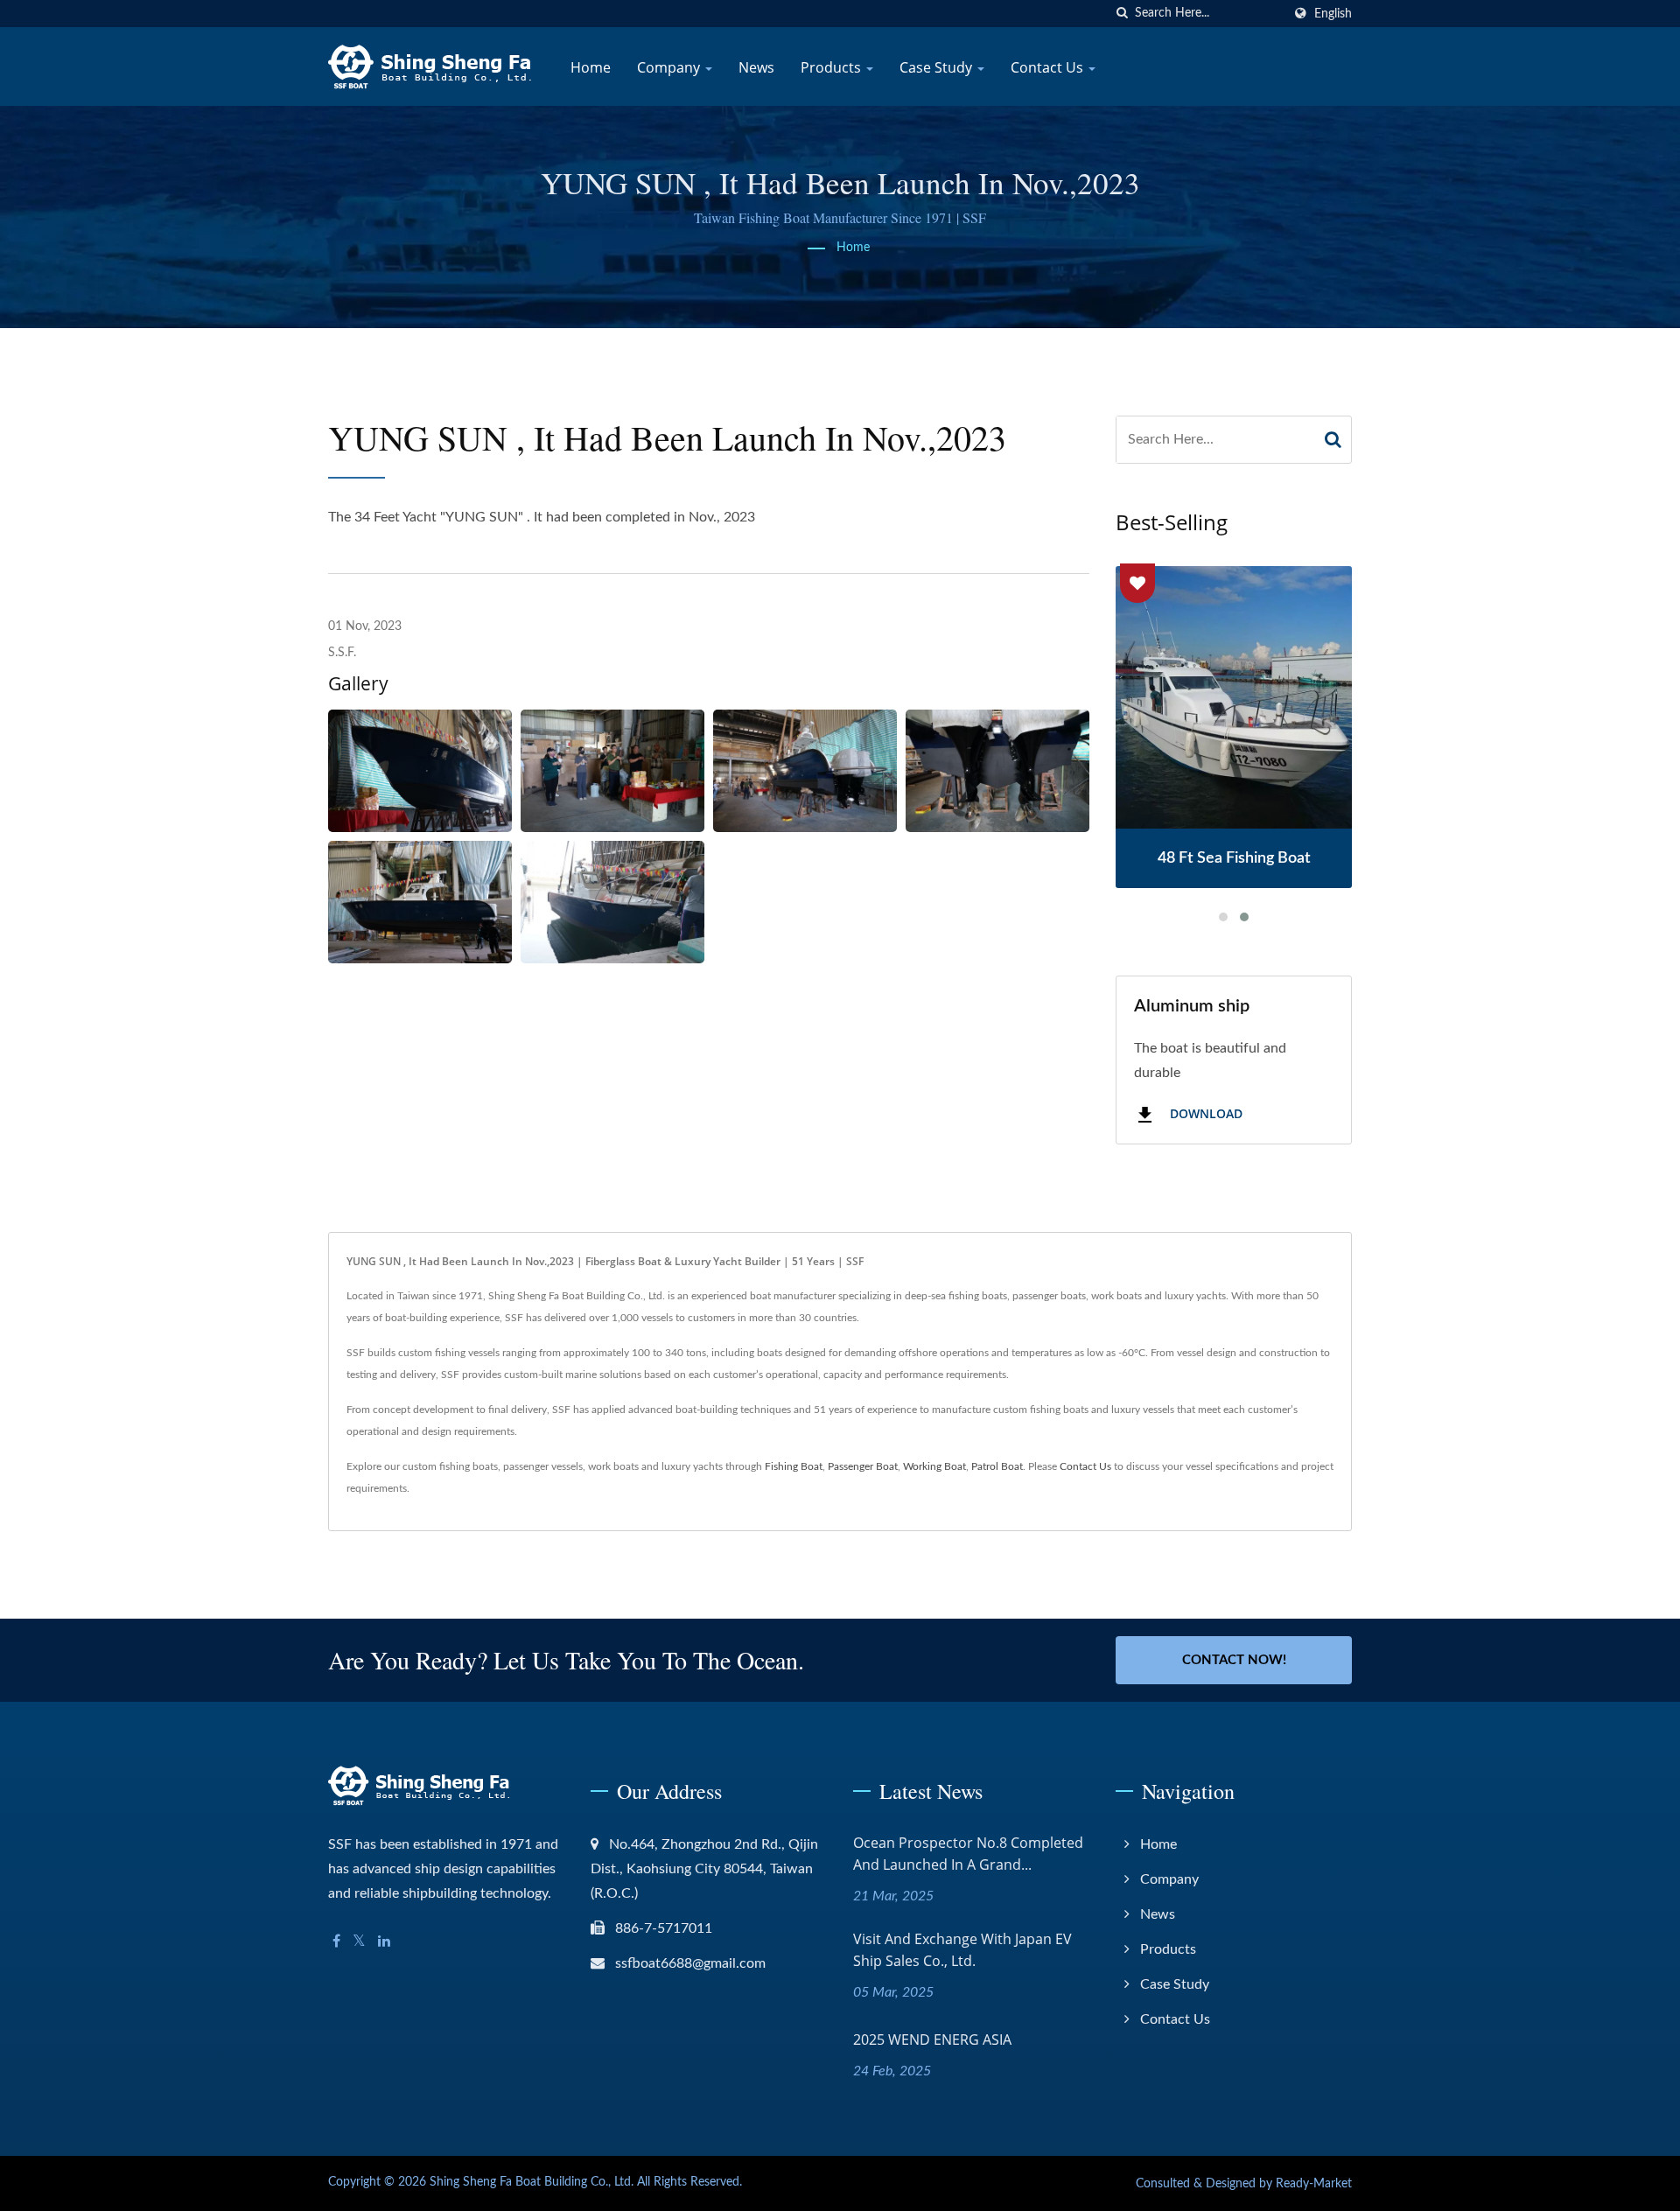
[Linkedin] (384, 1942)
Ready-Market (1314, 2184)
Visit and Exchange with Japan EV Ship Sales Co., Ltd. (962, 1950)
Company (670, 67)
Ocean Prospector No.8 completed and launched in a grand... (968, 1854)
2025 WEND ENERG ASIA (932, 2040)
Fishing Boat (794, 1466)
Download (1204, 1114)
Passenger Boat (863, 1466)
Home (591, 67)
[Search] (1333, 440)
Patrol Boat (997, 1466)
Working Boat (934, 1466)
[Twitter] (359, 1942)
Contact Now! (1234, 1660)
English (1333, 14)
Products (833, 67)
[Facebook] (336, 1942)
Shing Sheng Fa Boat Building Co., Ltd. (532, 2182)
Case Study (938, 67)
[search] (1122, 14)
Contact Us (1049, 67)
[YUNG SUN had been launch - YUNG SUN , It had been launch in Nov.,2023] (420, 771)
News (756, 67)
